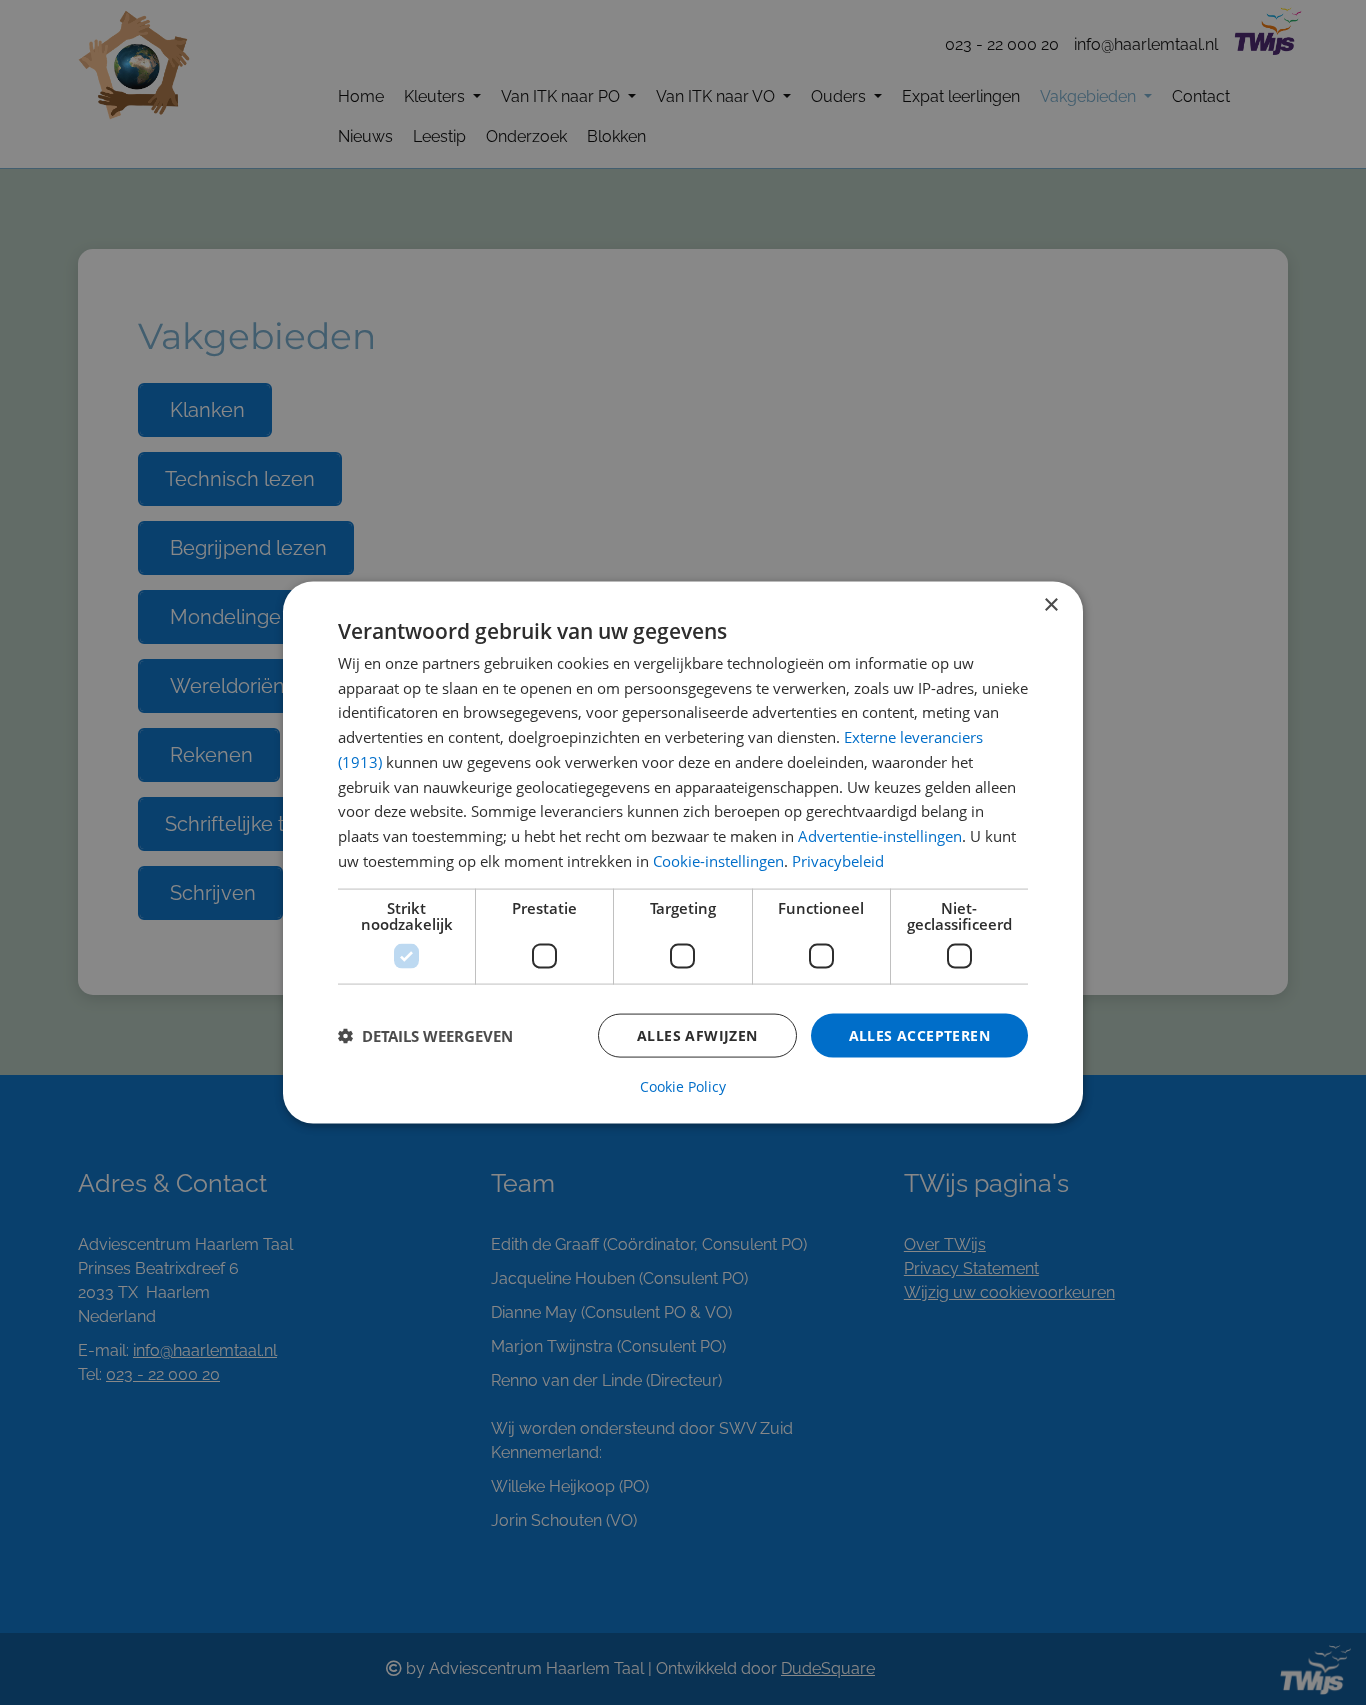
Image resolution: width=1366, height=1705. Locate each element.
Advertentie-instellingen (880, 836)
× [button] (1050, 604)
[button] (425, 1036)
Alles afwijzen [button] (697, 1034)
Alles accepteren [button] (919, 1034)
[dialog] (683, 852)
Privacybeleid (838, 860)
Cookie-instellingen (718, 860)
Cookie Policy (683, 1087)
